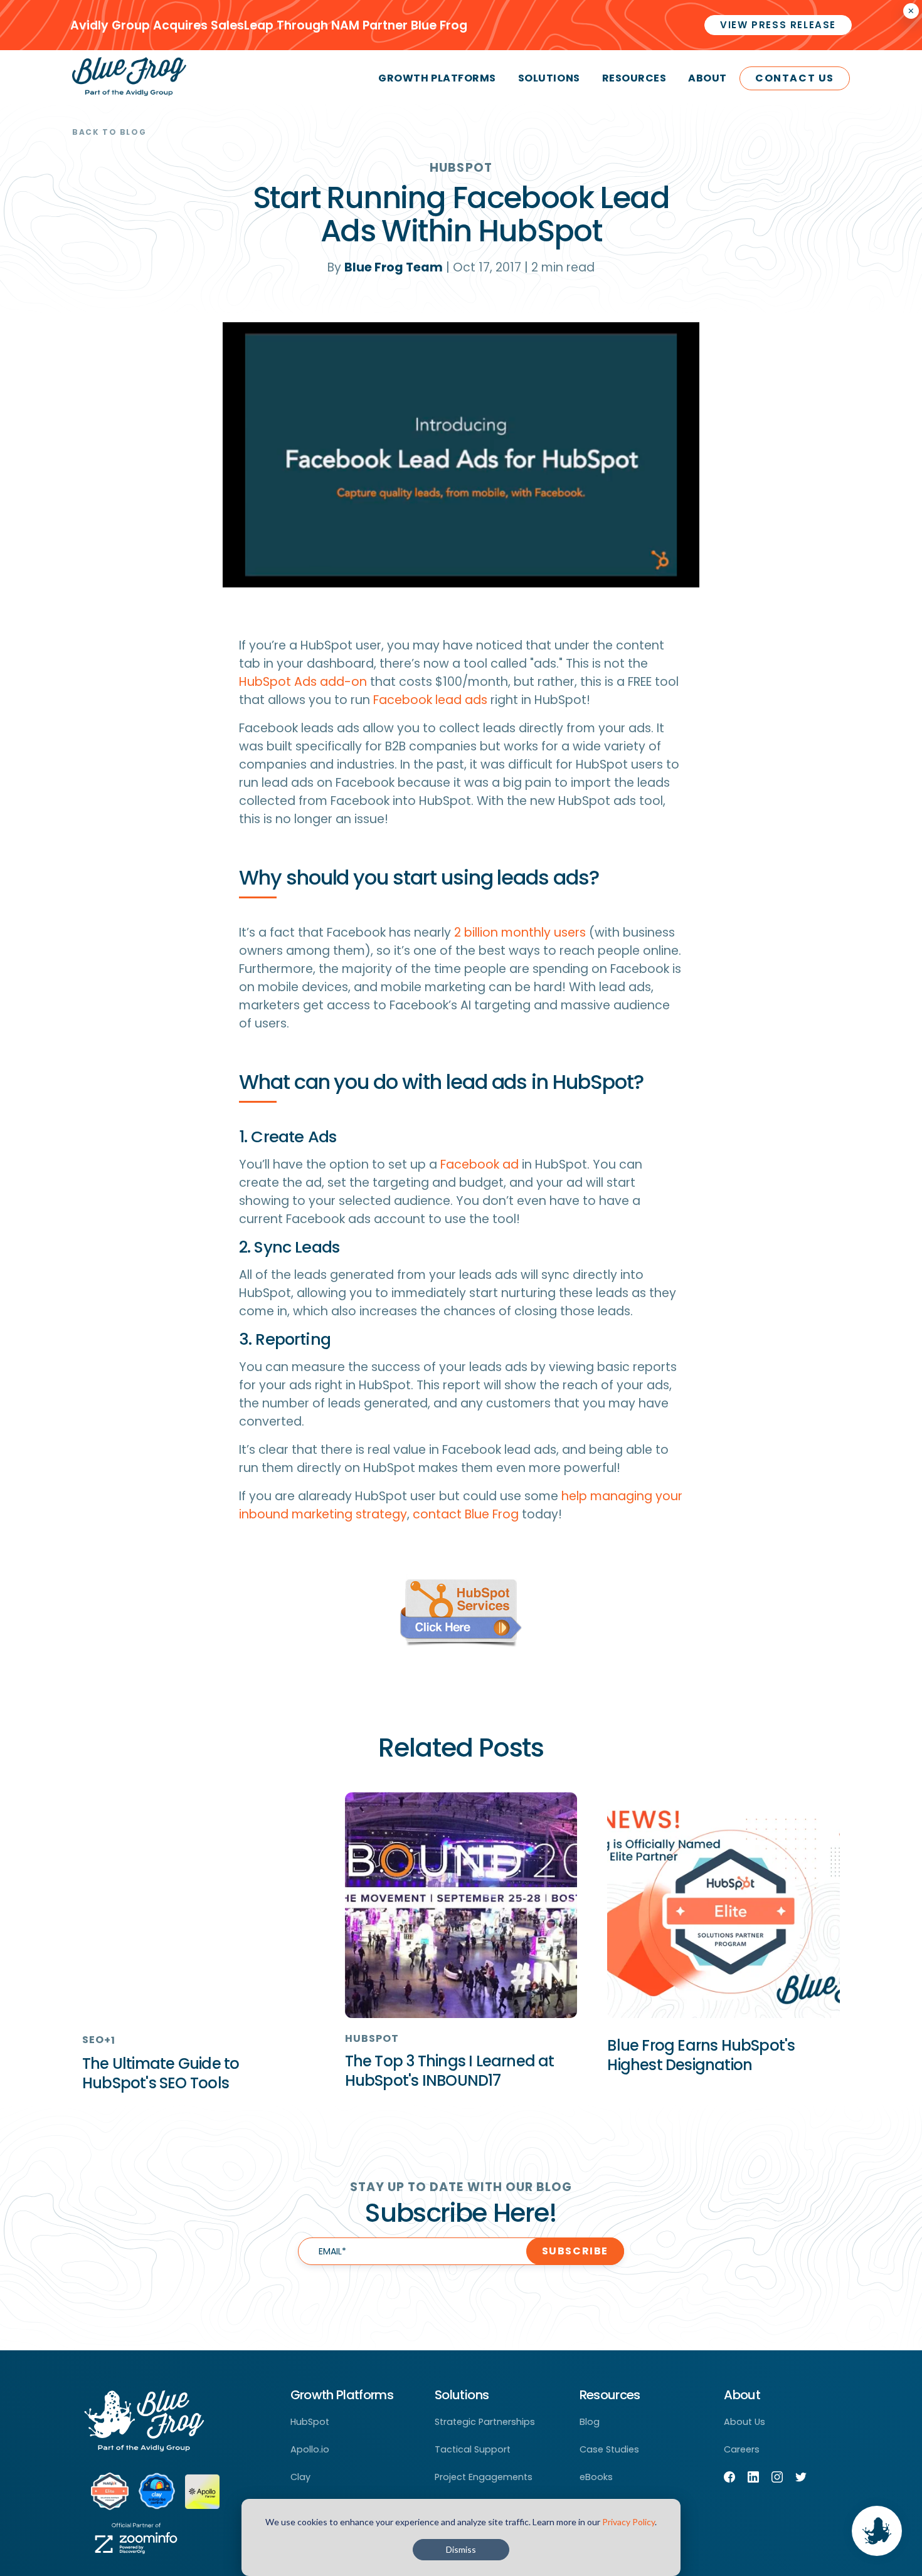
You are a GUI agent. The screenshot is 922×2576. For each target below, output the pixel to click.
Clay (300, 2477)
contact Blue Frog (466, 1514)
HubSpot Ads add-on (303, 682)
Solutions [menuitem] (549, 78)
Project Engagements (484, 2477)
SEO (93, 2040)
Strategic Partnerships (485, 2422)
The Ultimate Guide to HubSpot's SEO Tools (161, 2073)
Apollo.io (310, 2449)
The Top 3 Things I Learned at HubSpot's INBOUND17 (450, 2071)
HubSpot (461, 168)
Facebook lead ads (430, 700)
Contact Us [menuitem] (795, 78)
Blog (590, 2422)
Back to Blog (109, 132)
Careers (742, 2449)
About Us (744, 2422)
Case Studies (609, 2449)
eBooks (596, 2477)
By (385, 267)
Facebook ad (480, 1164)
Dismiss (461, 2549)
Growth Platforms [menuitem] (437, 78)
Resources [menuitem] (634, 78)
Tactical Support (473, 2449)
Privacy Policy (628, 2522)
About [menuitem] (707, 78)
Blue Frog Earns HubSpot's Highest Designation (701, 2055)
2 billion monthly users (520, 933)
